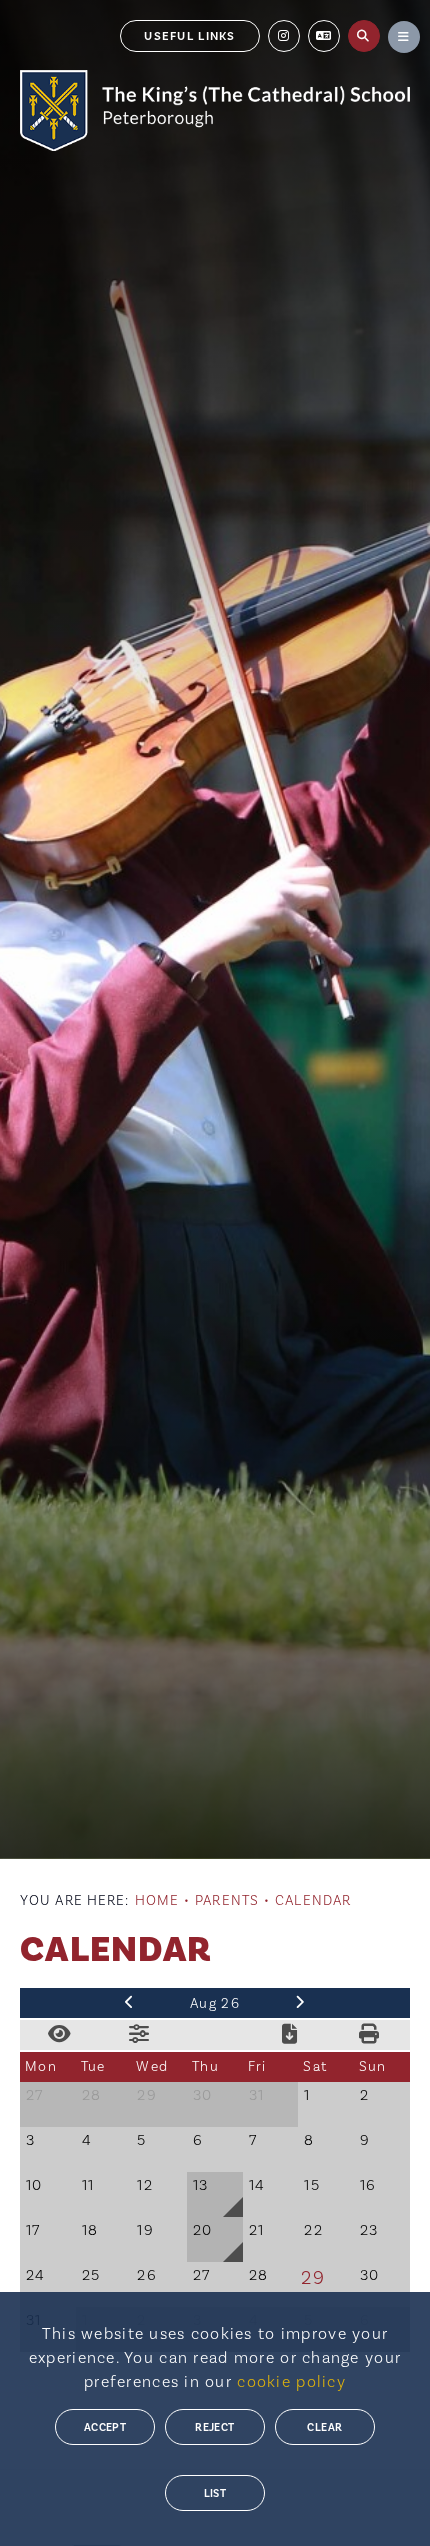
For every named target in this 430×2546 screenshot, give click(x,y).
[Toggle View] (60, 2035)
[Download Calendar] (290, 2035)
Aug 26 (215, 2004)
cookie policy (291, 2382)
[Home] (215, 110)
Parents (227, 1901)
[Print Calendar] (370, 2035)
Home (157, 1901)
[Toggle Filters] (140, 2035)
